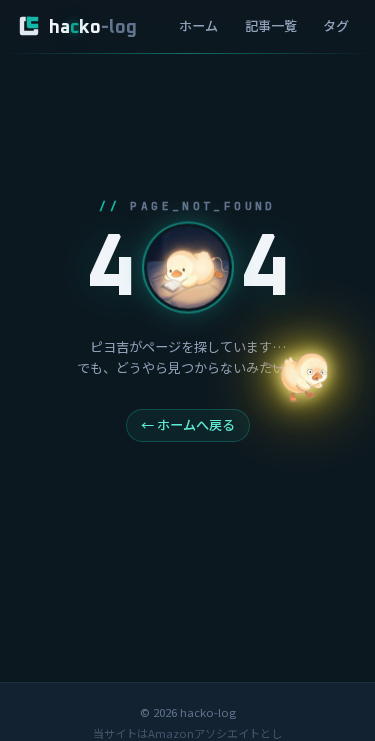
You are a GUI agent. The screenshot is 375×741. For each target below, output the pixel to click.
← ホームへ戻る (188, 424)
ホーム (198, 25)
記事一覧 (271, 25)
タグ (336, 25)
